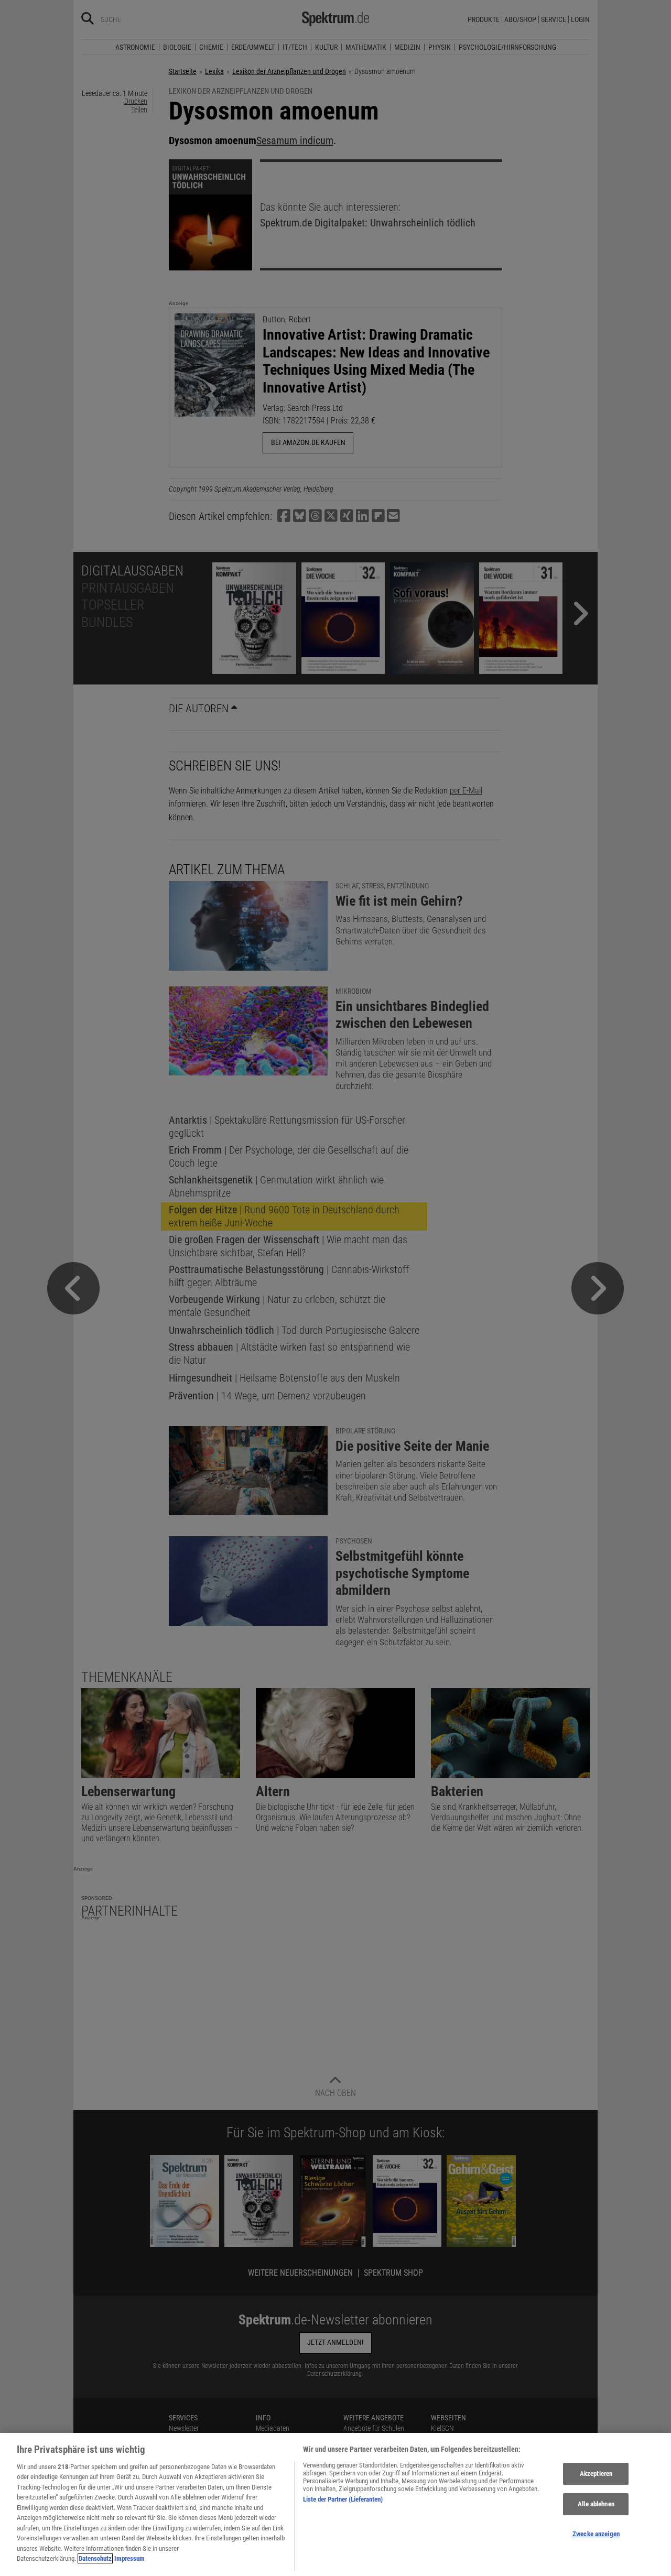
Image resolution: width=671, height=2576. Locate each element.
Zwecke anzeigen (596, 2534)
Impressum (129, 2558)
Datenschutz (95, 2558)
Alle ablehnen (596, 2504)
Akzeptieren (596, 2474)
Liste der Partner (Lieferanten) (343, 2499)
